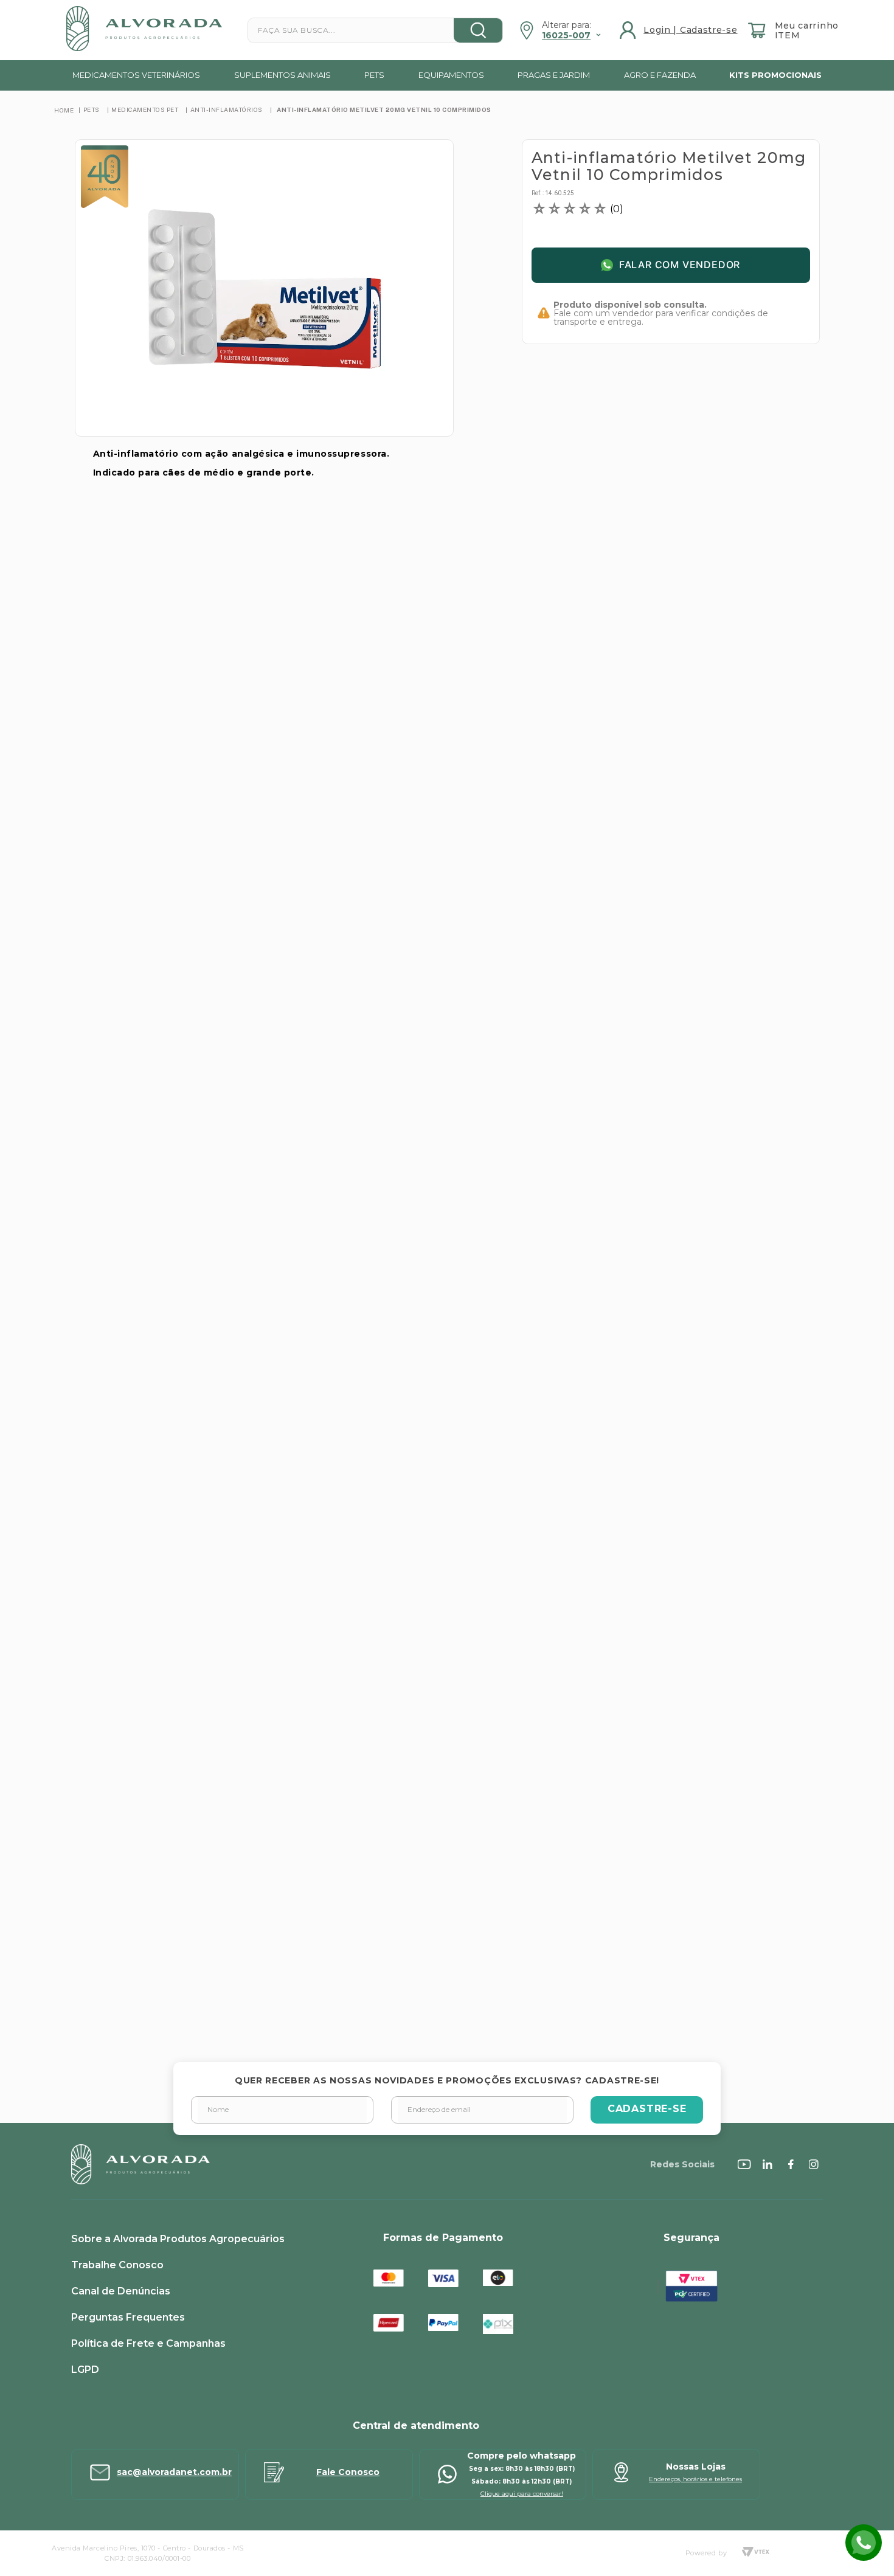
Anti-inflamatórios (227, 109)
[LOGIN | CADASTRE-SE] (680, 30)
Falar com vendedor (680, 265)
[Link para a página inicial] (64, 110)
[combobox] (375, 30)
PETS (92, 109)
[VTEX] (755, 2553)
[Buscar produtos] (478, 30)
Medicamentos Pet (145, 109)
